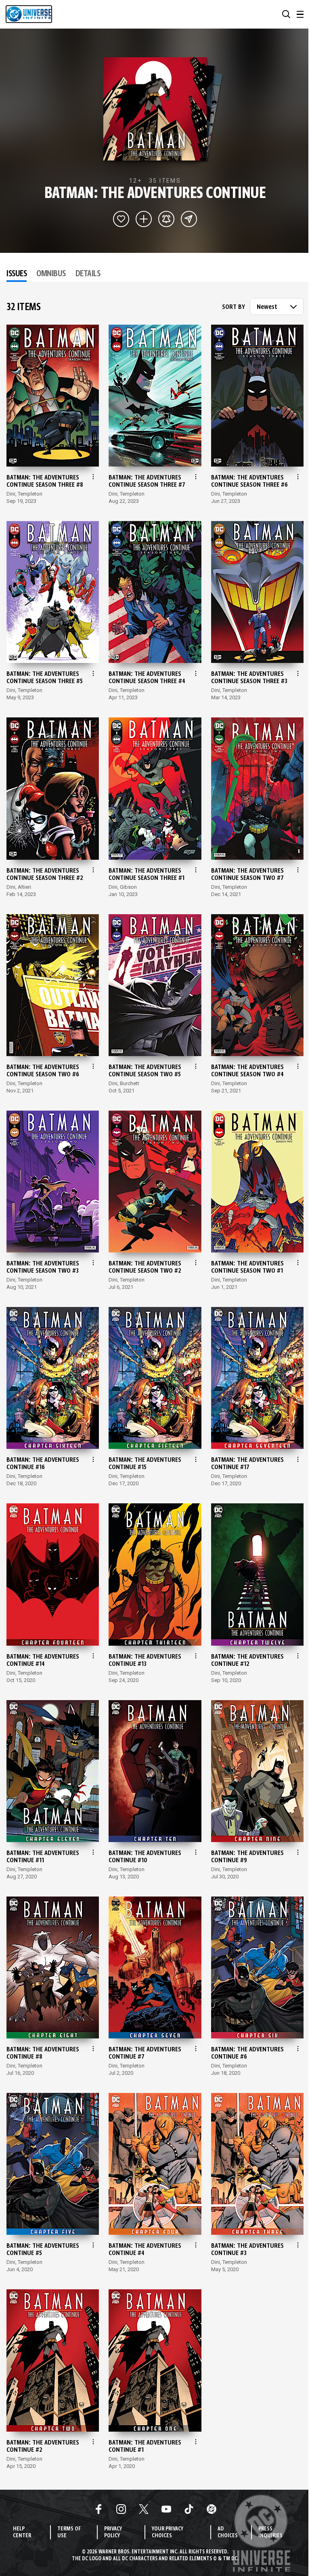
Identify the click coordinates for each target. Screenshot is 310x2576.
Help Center (22, 2532)
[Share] (189, 219)
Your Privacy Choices (168, 2532)
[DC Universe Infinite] (29, 14)
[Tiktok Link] (189, 2509)
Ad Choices (228, 2532)
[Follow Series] (166, 219)
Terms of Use (69, 2532)
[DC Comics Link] (212, 2509)
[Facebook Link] (98, 2509)
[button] (286, 14)
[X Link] (144, 2509)
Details (88, 274)
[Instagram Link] (121, 2509)
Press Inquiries (270, 2532)
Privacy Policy (113, 2532)
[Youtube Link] (166, 2509)
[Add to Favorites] (121, 219)
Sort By (234, 307)
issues (17, 274)
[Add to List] (144, 219)
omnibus (51, 274)
